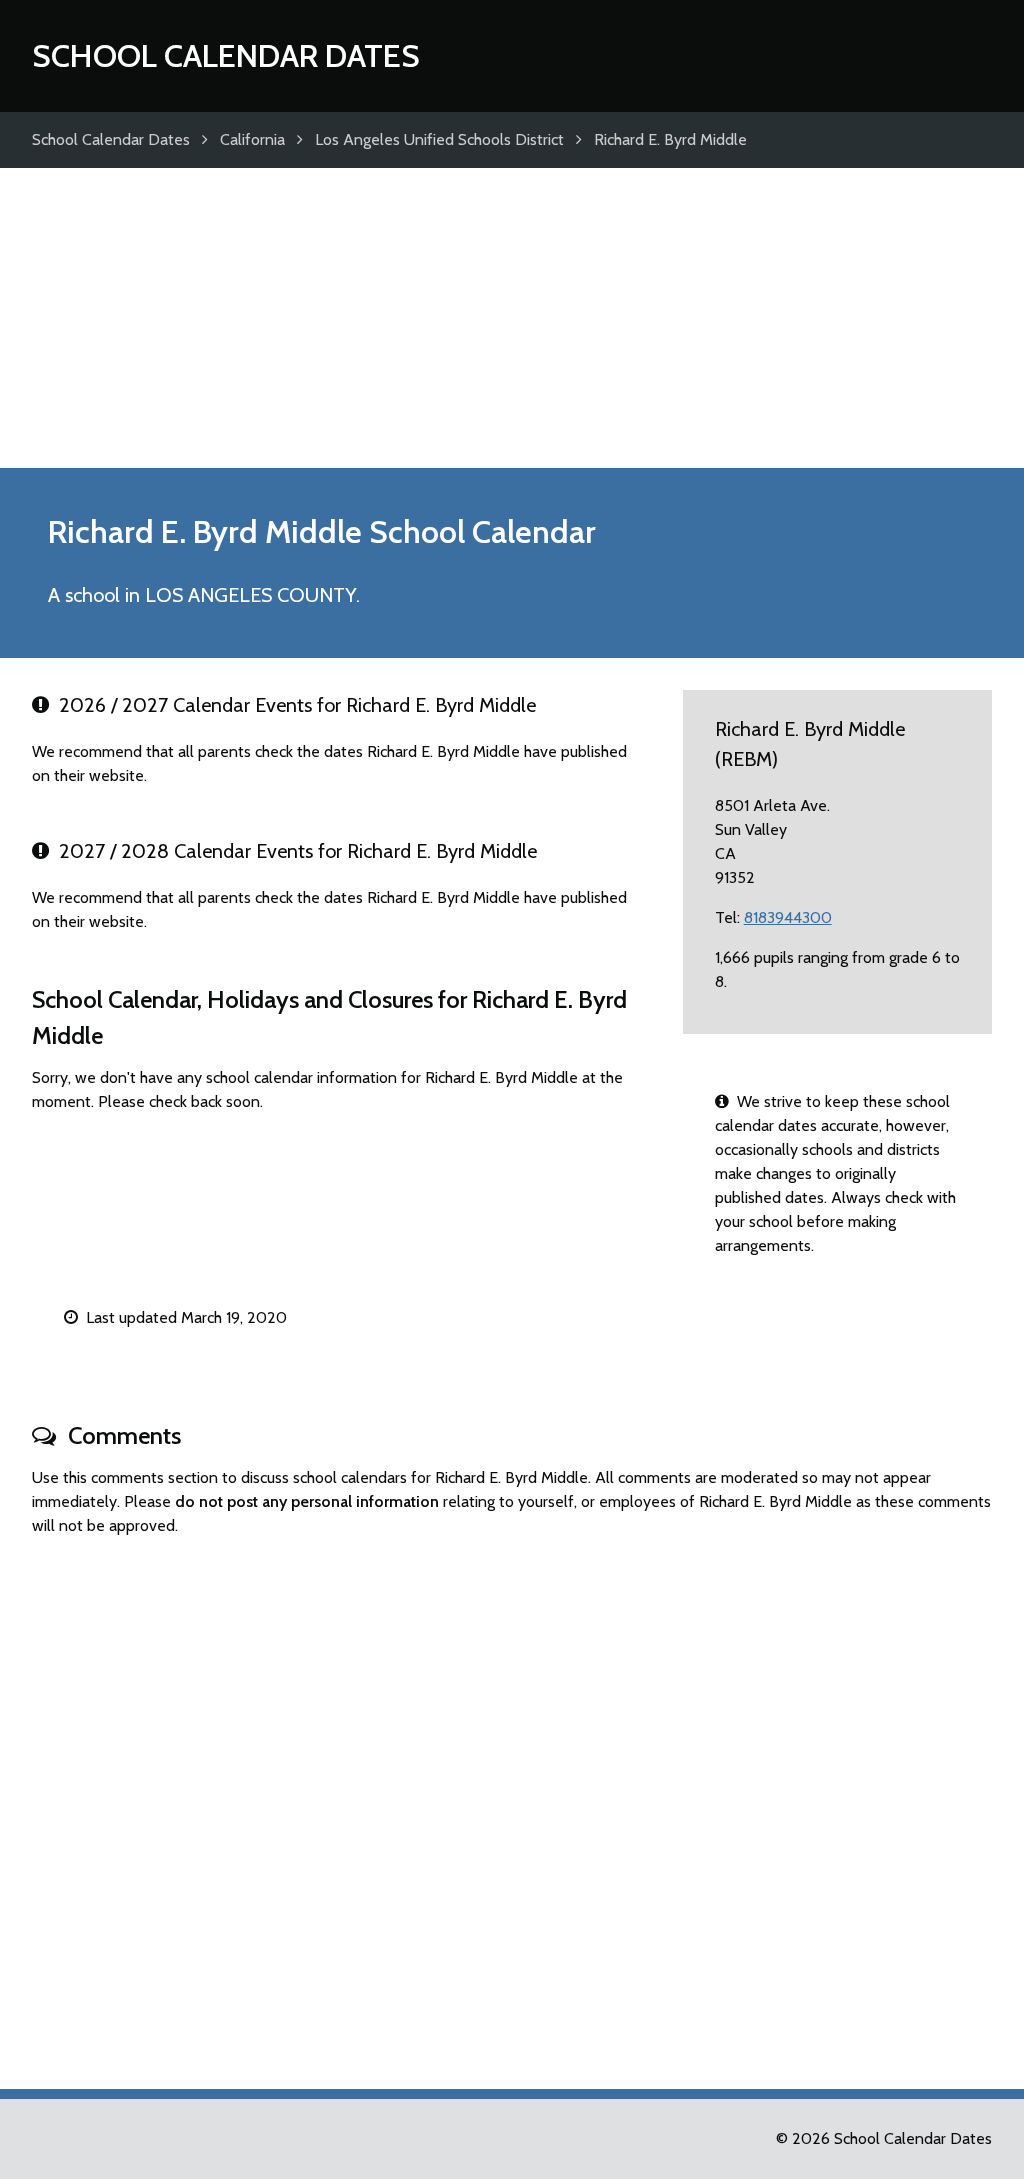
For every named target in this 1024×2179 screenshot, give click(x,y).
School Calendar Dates (226, 55)
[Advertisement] (512, 318)
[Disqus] (512, 1804)
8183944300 (788, 917)
